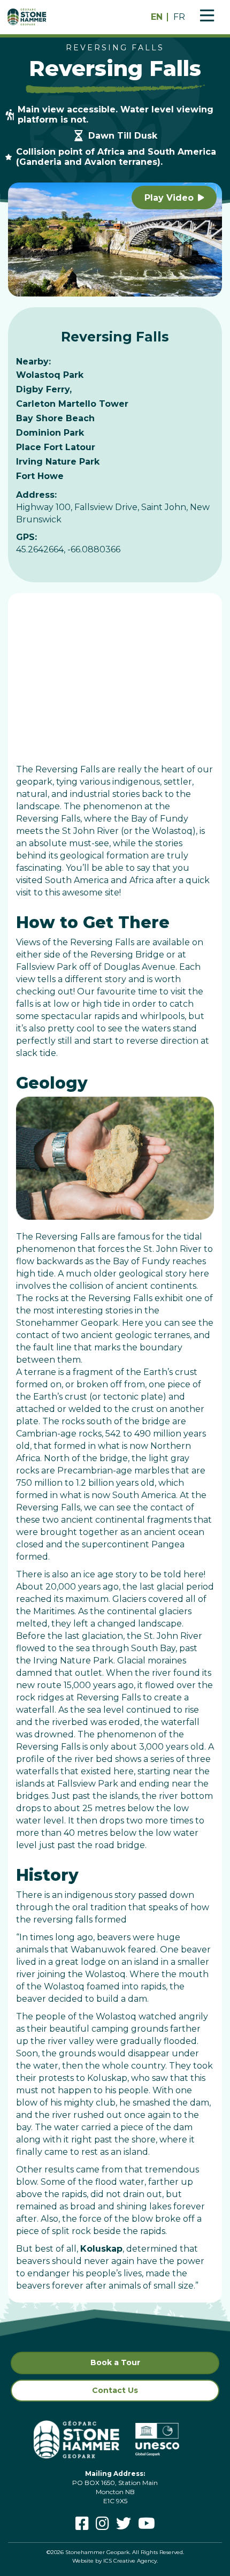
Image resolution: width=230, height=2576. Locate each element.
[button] (174, 197)
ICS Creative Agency (130, 2561)
